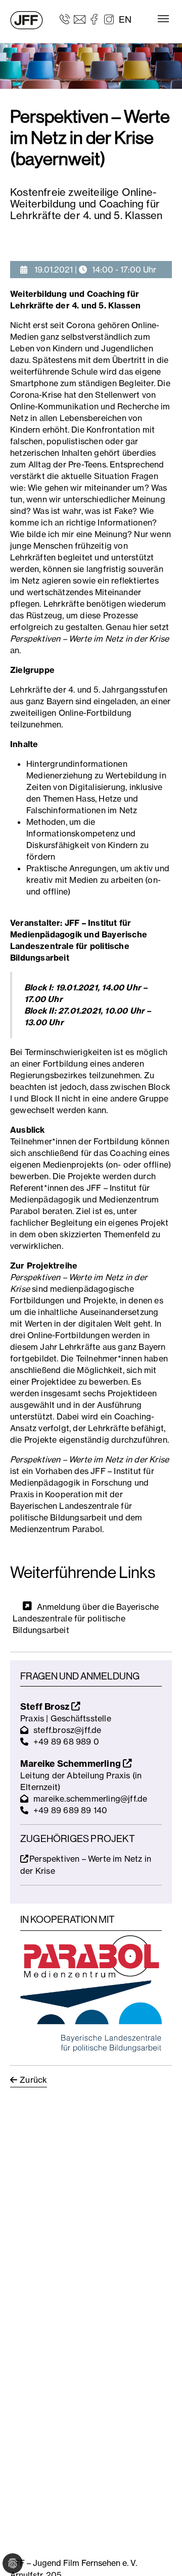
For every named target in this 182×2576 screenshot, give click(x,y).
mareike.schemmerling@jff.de (90, 1799)
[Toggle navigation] (163, 19)
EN (125, 19)
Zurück (33, 2080)
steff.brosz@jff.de (67, 1730)
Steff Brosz (46, 1706)
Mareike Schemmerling (72, 1764)
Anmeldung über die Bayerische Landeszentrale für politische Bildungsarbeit (86, 1618)
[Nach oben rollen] (160, 2554)
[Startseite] (27, 20)
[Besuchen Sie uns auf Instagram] (109, 19)
